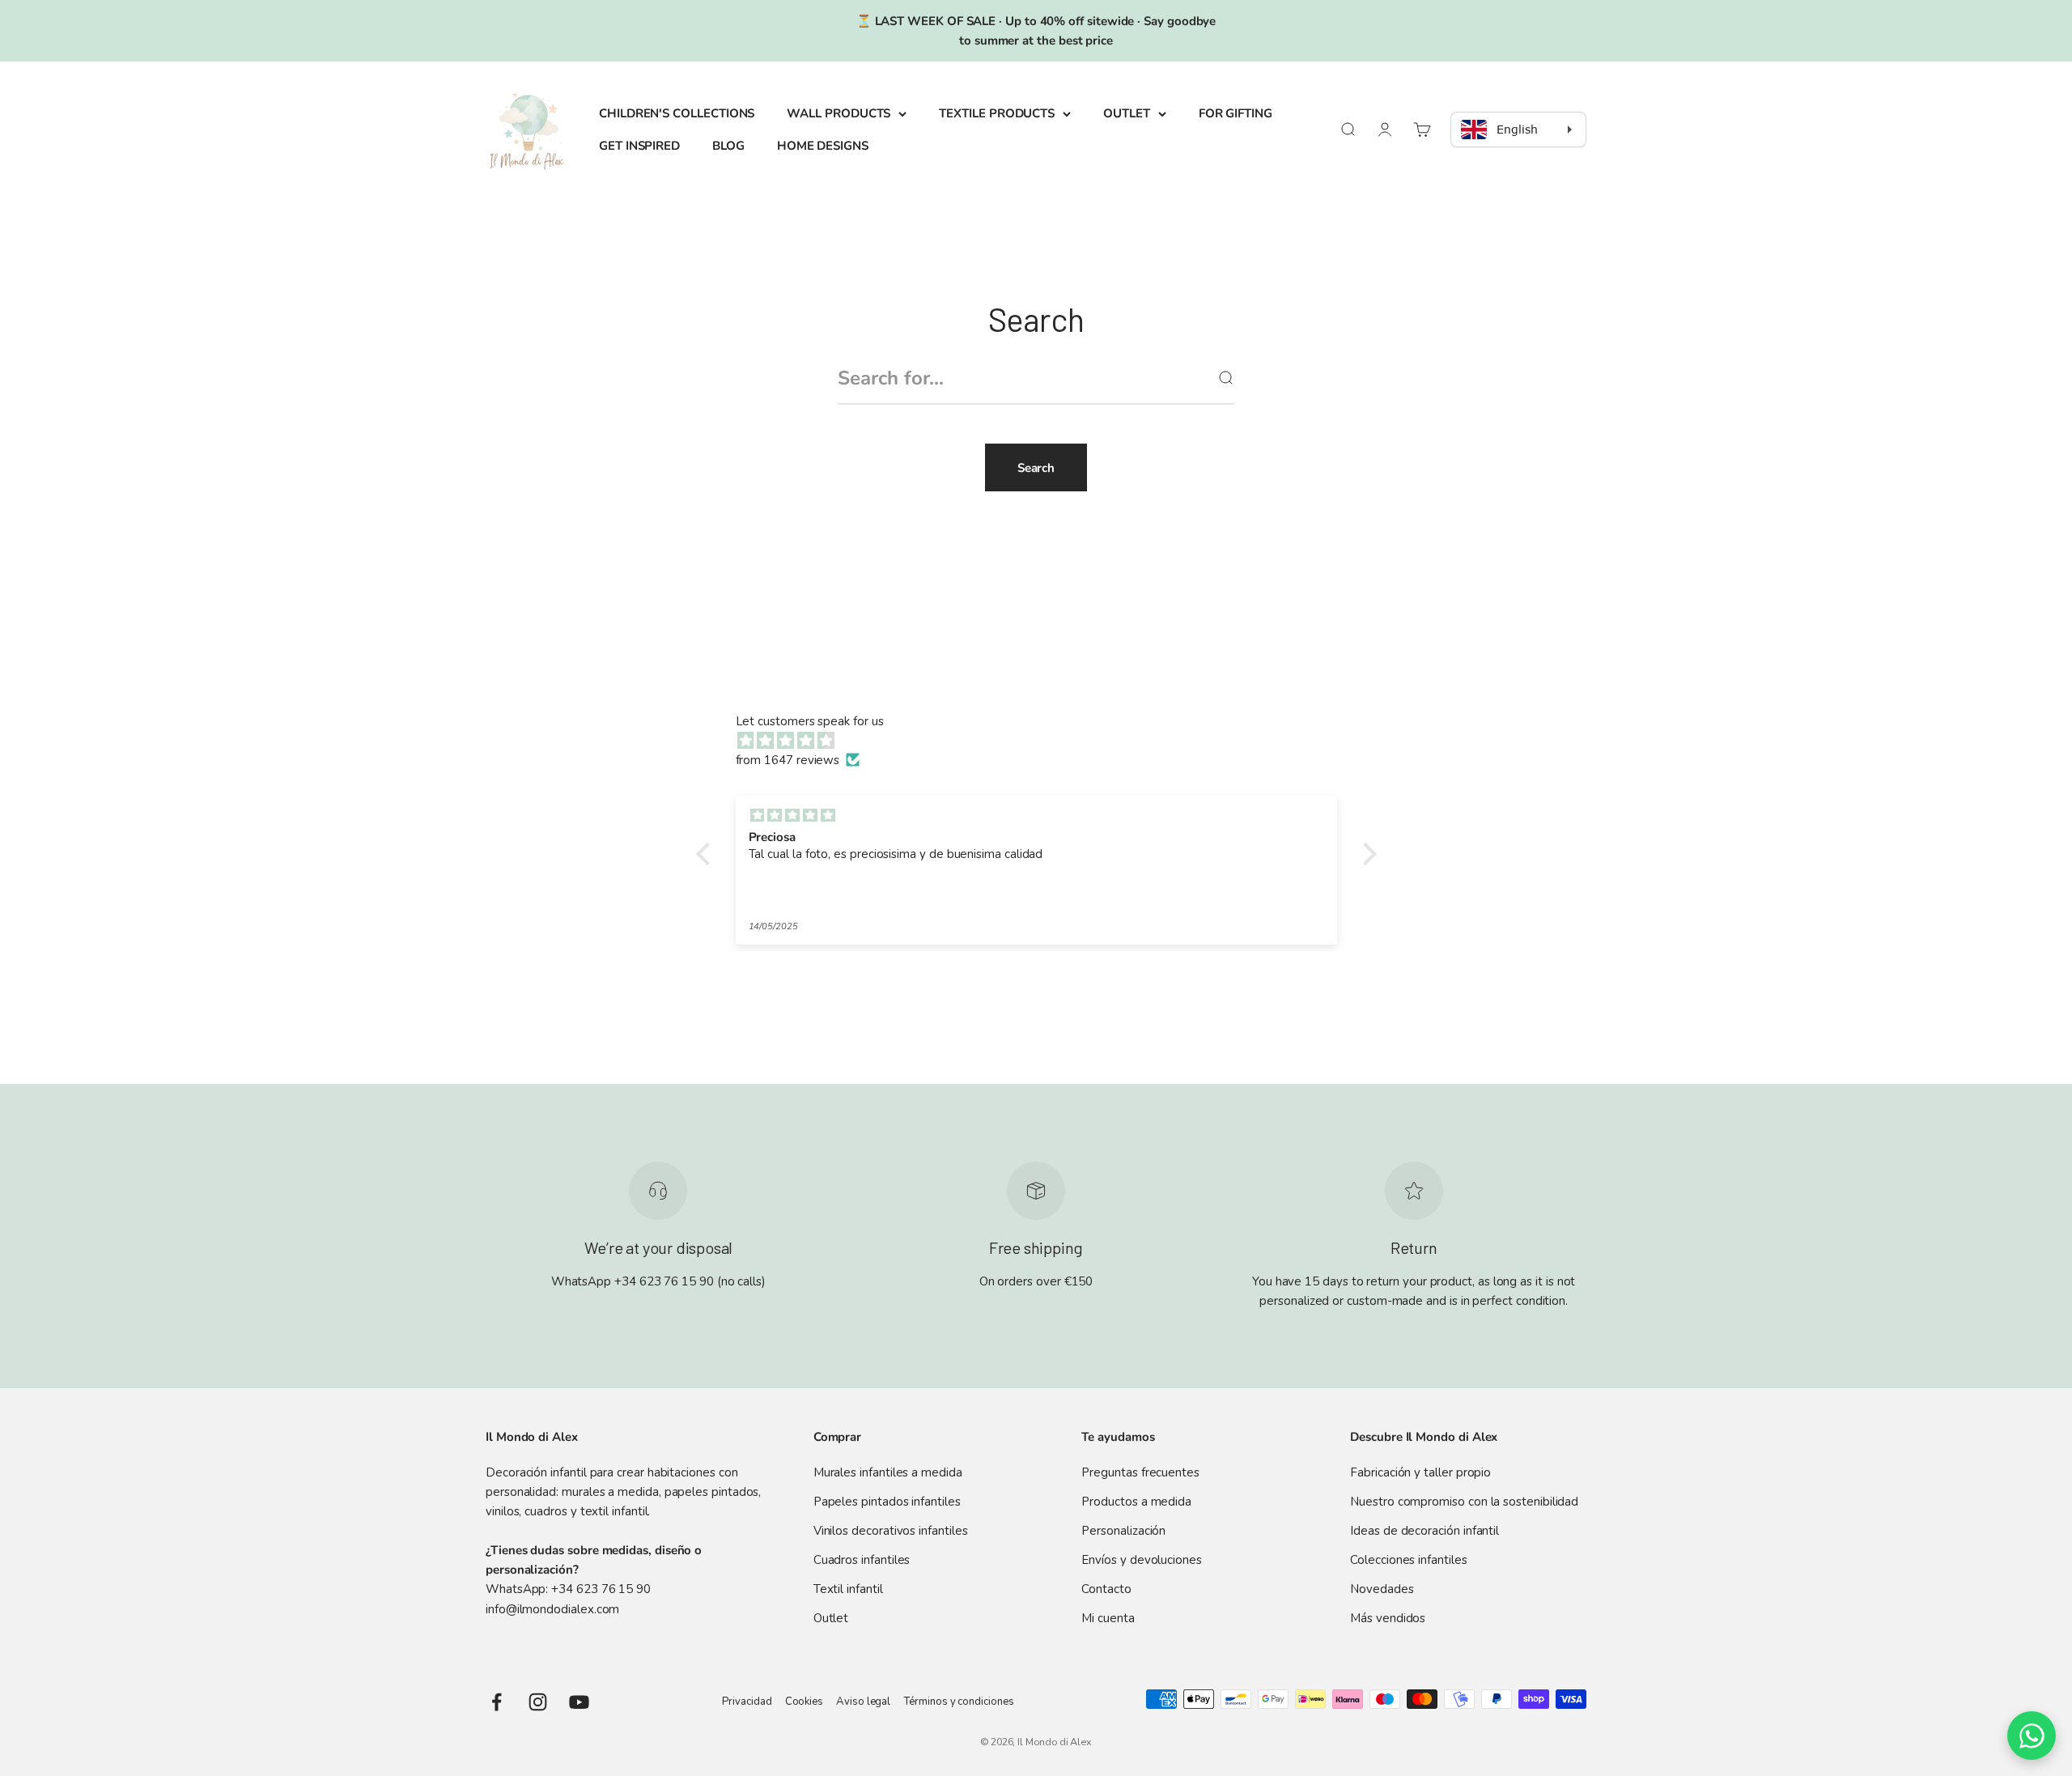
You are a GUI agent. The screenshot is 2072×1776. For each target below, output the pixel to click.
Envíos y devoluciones (1141, 1560)
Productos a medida (1136, 1502)
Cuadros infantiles (862, 1560)
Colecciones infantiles (1408, 1560)
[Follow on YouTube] (579, 1702)
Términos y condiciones (958, 1702)
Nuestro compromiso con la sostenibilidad (1464, 1502)
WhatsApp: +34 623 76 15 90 (568, 1589)
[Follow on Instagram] (538, 1702)
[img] (1044, 741)
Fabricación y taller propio (1420, 1472)
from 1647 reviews (788, 760)
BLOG (728, 146)
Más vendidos (1388, 1618)
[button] (707, 854)
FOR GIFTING (1236, 113)
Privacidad (747, 1702)
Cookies (804, 1702)
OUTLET (1127, 113)
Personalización (1123, 1531)
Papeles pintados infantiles (887, 1502)
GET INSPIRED (639, 146)
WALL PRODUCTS (839, 113)
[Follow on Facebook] (497, 1702)
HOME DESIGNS (823, 146)
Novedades (1382, 1589)
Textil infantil (848, 1589)
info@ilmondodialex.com (552, 1609)
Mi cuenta (1108, 1618)
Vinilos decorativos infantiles (891, 1531)
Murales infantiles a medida (888, 1472)
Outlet (831, 1618)
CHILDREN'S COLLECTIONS (677, 113)
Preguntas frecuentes (1140, 1472)
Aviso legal (863, 1702)
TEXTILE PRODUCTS (997, 113)
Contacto (1106, 1589)
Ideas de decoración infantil (1424, 1531)
